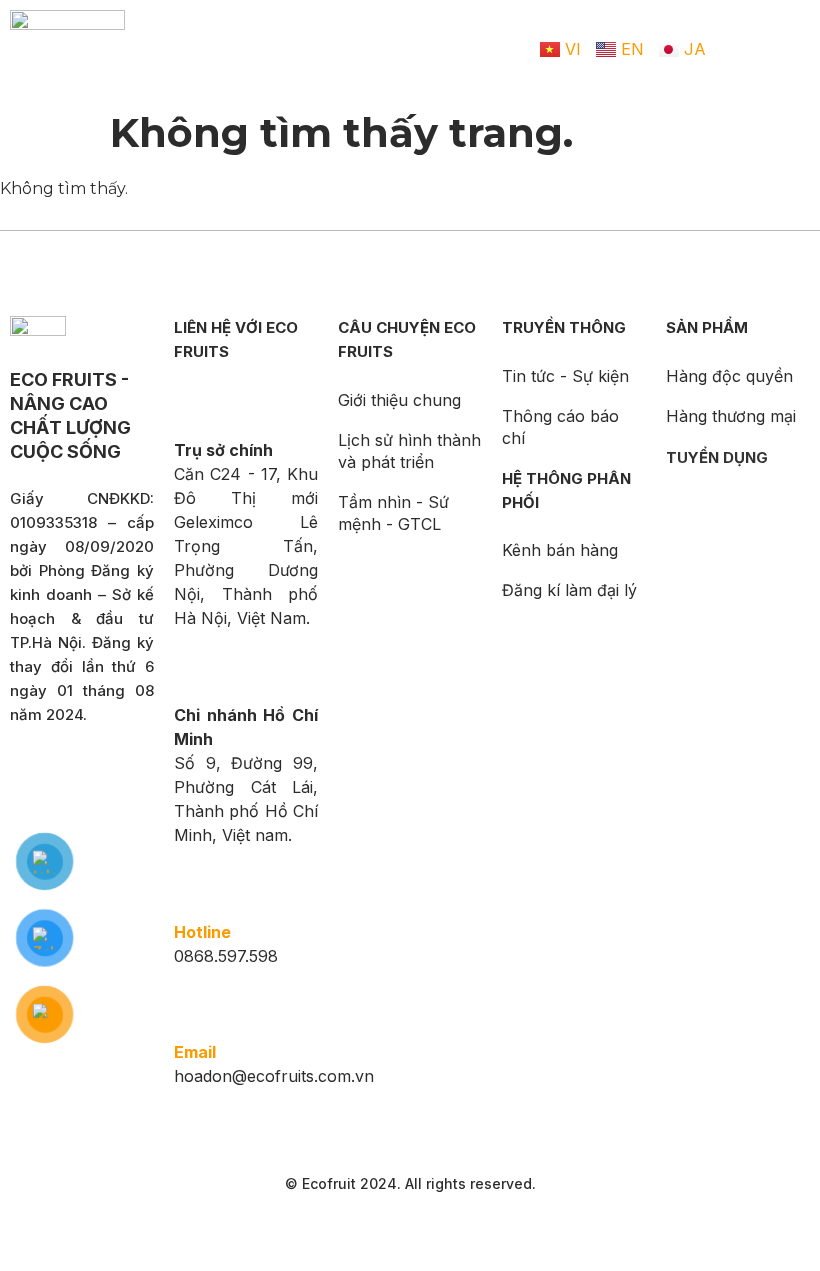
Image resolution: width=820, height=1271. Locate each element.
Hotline (202, 932)
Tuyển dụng (717, 457)
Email (195, 1052)
